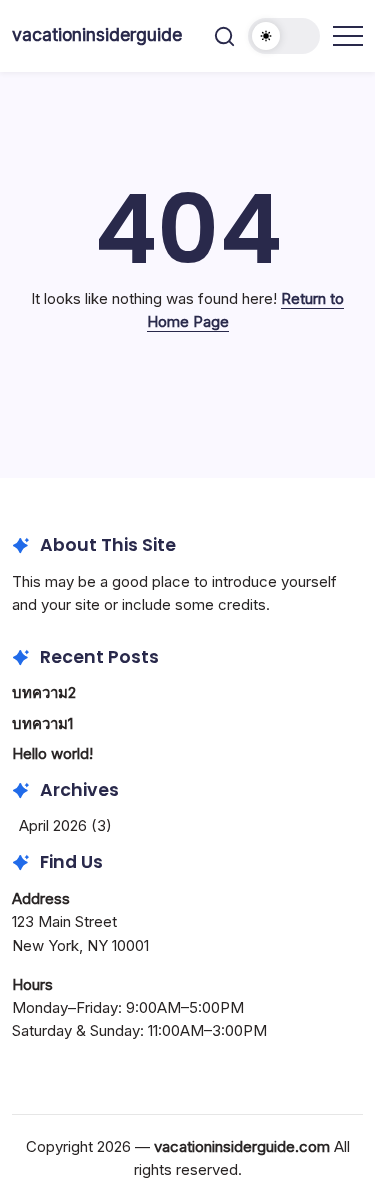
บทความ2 (44, 692)
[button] (224, 36)
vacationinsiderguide (97, 34)
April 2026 (53, 825)
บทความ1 (42, 723)
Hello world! (52, 753)
